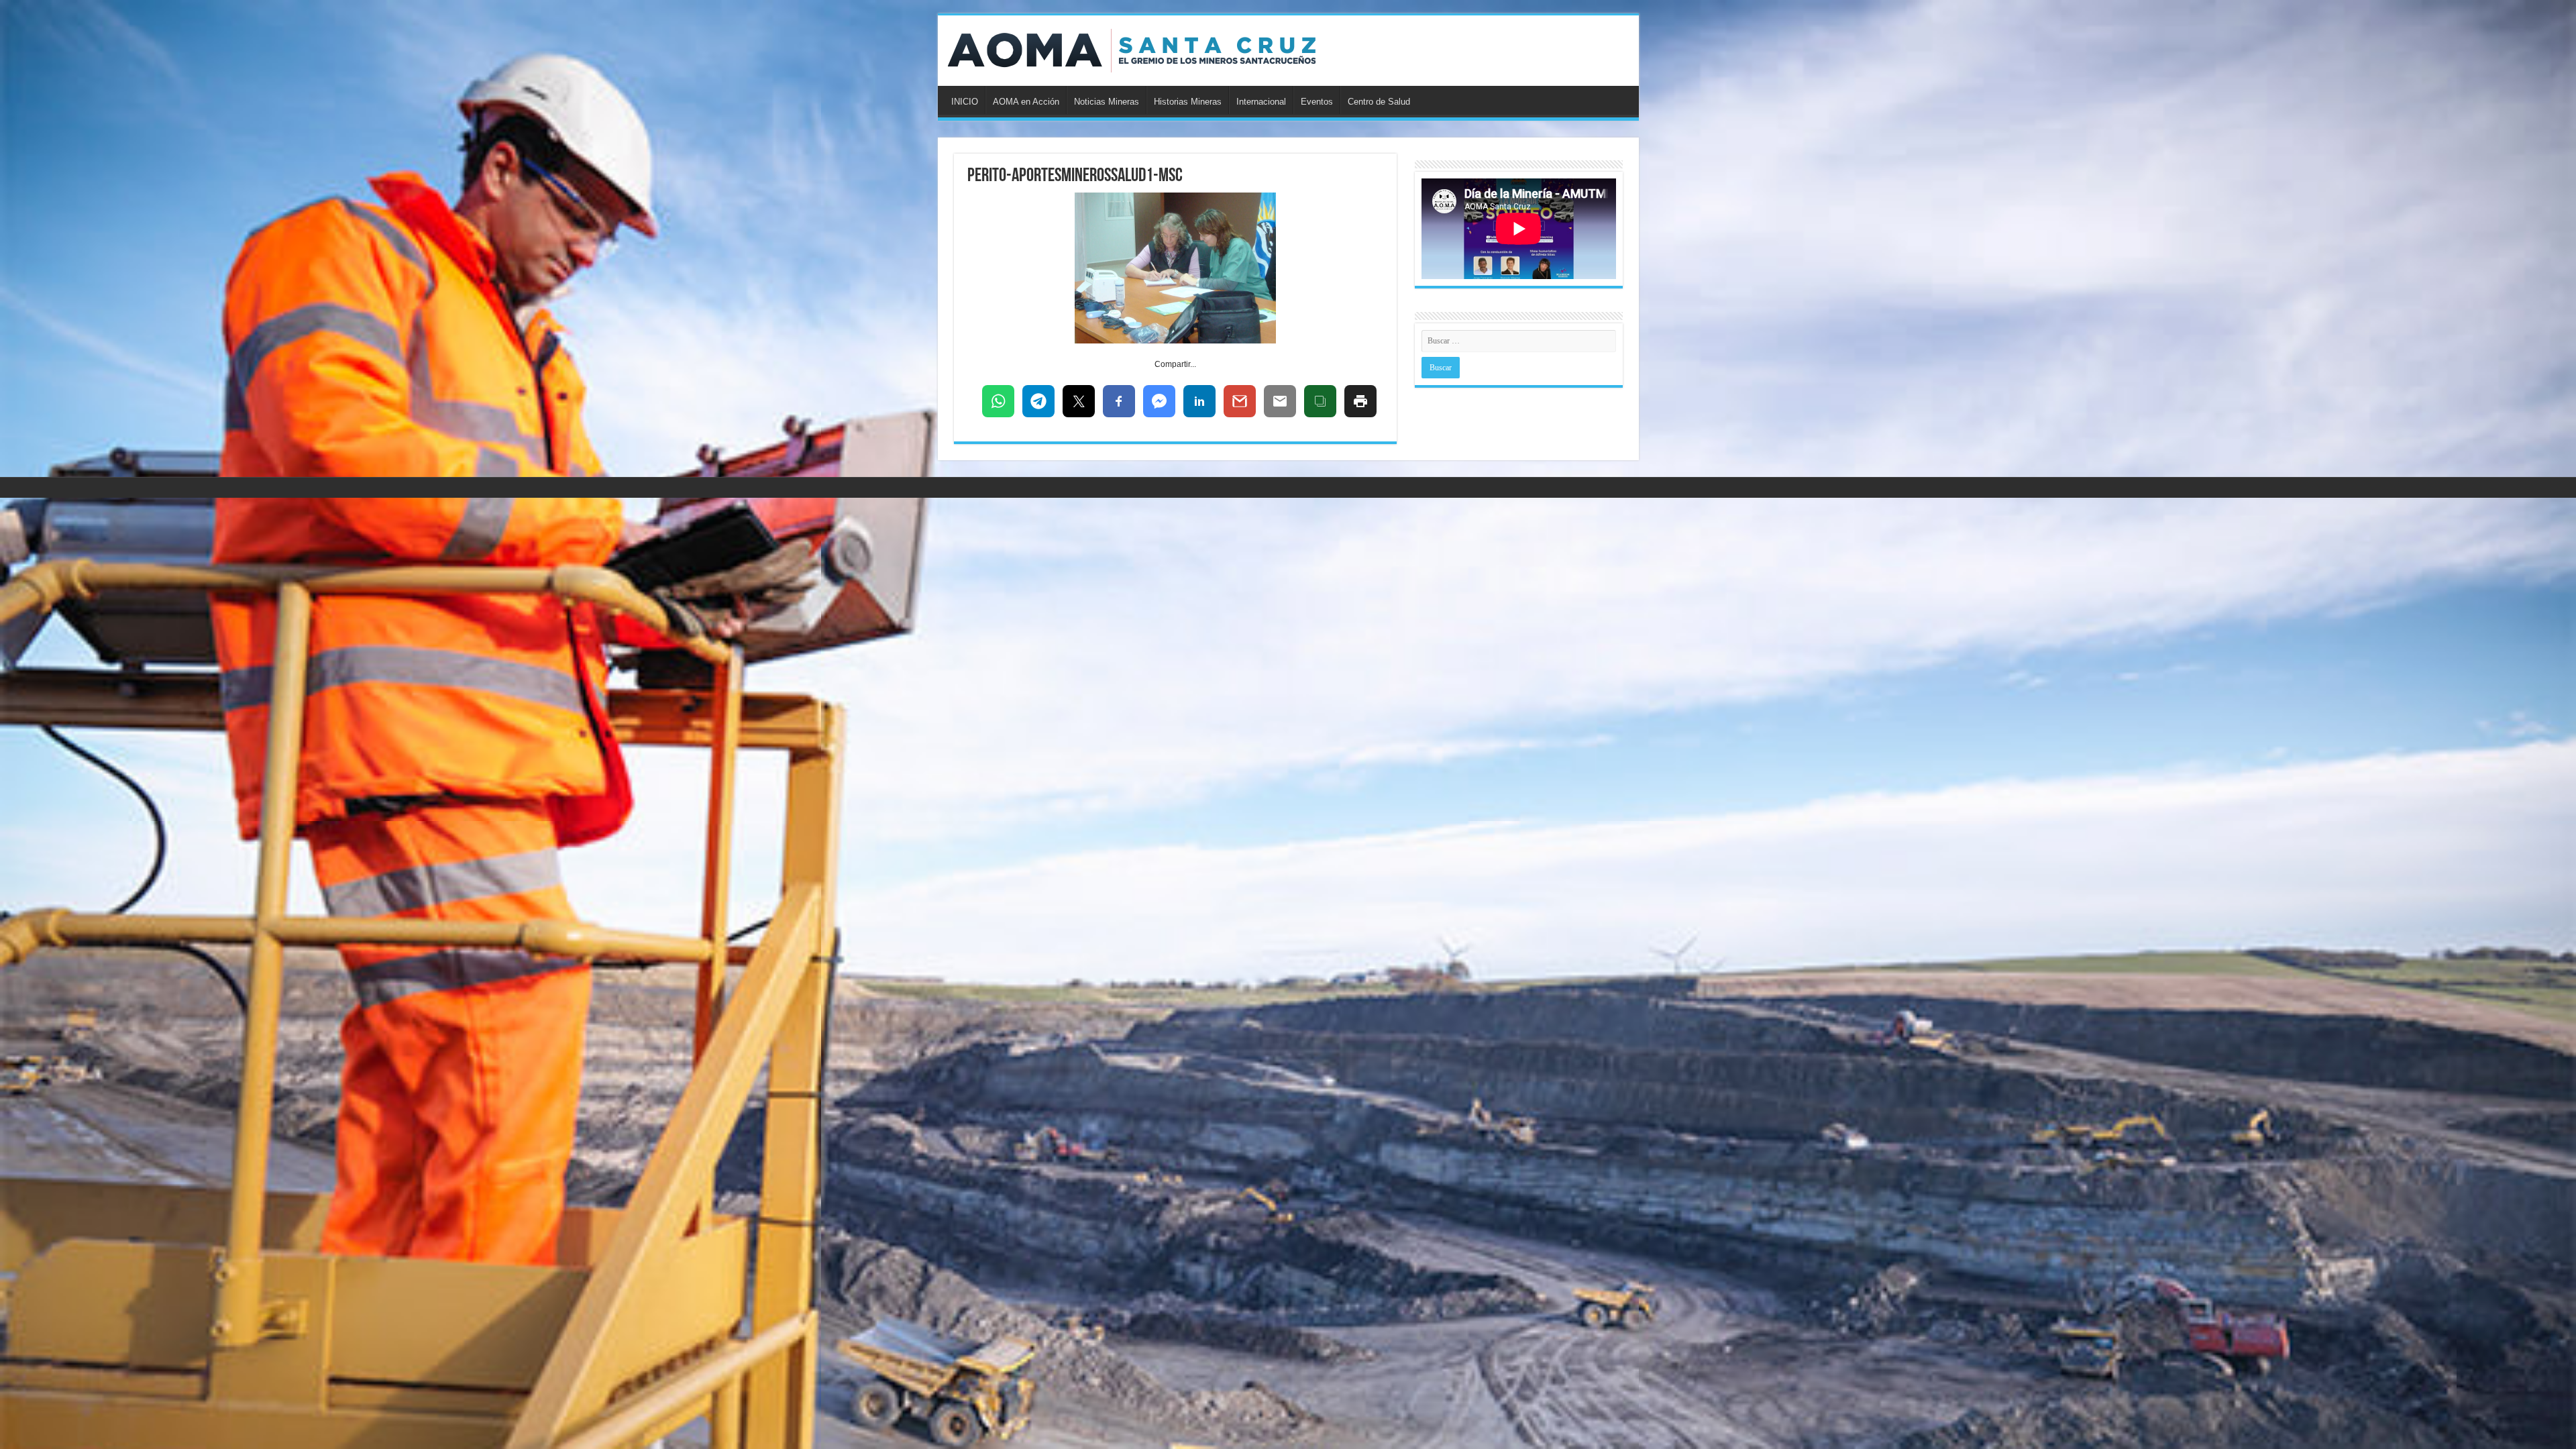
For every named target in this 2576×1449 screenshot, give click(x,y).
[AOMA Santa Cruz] (1132, 51)
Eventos (1317, 102)
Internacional (1261, 102)
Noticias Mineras (1107, 102)
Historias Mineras (1188, 102)
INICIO (965, 102)
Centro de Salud (1379, 102)
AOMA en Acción (1026, 102)
